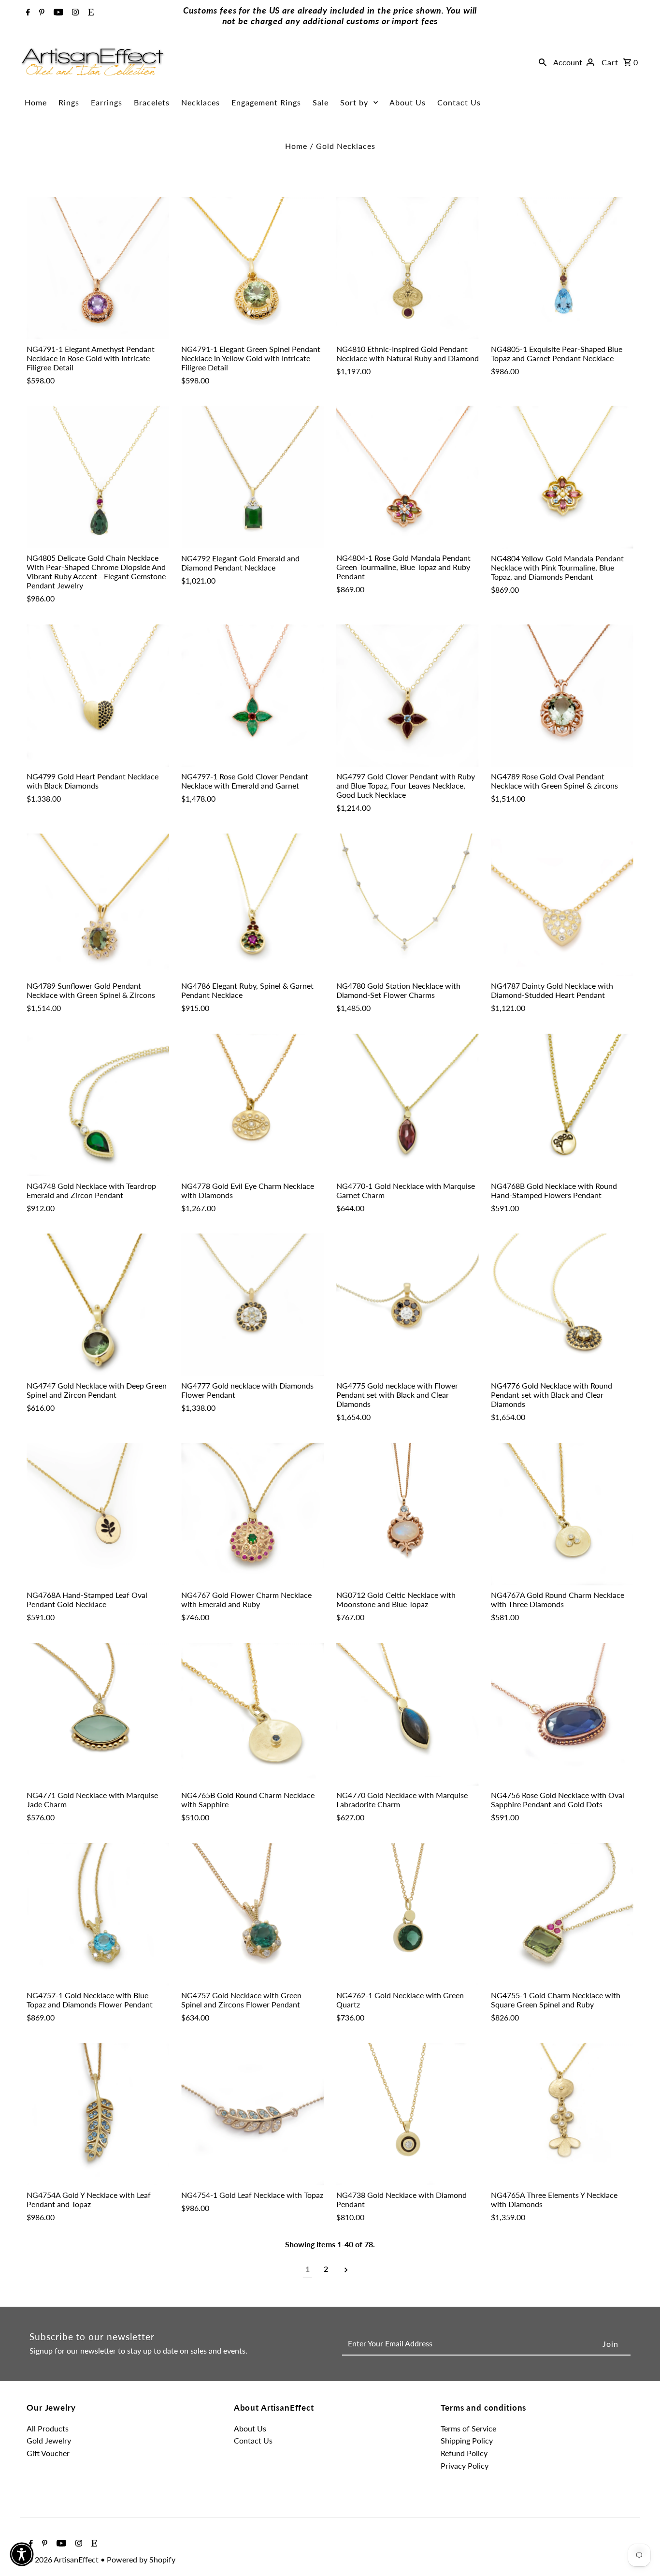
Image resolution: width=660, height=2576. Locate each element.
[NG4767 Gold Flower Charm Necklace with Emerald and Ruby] (252, 1514)
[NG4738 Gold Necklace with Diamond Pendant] (408, 2114)
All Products (48, 2428)
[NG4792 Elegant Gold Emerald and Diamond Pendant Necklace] (252, 477)
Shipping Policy (467, 2440)
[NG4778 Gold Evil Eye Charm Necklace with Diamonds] (252, 1105)
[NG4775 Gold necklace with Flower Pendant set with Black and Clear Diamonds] (408, 1305)
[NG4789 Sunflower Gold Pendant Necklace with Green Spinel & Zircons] (98, 905)
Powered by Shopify (141, 2559)
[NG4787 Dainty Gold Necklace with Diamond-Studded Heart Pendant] (562, 905)
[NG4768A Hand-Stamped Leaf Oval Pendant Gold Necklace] (98, 1514)
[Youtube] (57, 13)
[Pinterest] (41, 13)
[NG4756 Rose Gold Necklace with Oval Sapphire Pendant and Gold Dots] (562, 1714)
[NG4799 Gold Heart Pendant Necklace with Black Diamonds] (98, 695)
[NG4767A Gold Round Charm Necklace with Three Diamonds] (562, 1514)
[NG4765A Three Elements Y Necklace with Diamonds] (562, 2114)
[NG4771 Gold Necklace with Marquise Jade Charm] (98, 1714)
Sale (321, 102)
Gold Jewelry (49, 2440)
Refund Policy (464, 2453)
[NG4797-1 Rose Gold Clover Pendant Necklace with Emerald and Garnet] (252, 695)
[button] (22, 2554)
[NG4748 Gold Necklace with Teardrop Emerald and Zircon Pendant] (98, 1105)
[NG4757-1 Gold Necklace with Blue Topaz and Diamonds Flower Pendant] (98, 1914)
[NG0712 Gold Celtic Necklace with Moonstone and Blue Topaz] (408, 1514)
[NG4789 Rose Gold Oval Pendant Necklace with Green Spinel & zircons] (562, 695)
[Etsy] (90, 13)
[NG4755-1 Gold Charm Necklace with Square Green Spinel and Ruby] (562, 1914)
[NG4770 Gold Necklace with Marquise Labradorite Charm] (408, 1714)
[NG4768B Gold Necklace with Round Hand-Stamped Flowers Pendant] (562, 1105)
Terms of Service (468, 2428)
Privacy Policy (465, 2466)
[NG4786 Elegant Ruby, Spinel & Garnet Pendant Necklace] (252, 905)
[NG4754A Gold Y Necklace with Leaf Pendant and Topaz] (98, 2114)
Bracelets (152, 102)
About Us (408, 102)
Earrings (107, 102)
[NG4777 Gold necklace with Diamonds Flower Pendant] (252, 1305)
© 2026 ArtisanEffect (64, 2559)
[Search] (543, 62)
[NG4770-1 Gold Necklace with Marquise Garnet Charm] (408, 1105)
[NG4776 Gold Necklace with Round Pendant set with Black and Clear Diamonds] (562, 1305)
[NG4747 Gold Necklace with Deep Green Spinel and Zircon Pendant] (98, 1305)
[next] (346, 2269)
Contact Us (459, 102)
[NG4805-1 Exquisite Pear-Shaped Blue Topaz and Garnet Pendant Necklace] (562, 268)
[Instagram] (74, 13)
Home (36, 102)
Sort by (354, 102)
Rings (69, 102)
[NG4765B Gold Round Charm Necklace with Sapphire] (252, 1714)
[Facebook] (27, 13)
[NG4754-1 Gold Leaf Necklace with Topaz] (252, 2114)
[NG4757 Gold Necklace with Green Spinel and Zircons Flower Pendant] (252, 1914)
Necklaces (201, 102)
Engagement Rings (266, 102)
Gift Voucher (48, 2453)
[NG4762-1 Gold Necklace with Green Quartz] (408, 1914)
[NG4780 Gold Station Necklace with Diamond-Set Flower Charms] (408, 905)
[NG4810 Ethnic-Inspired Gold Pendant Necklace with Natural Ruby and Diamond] (408, 268)
